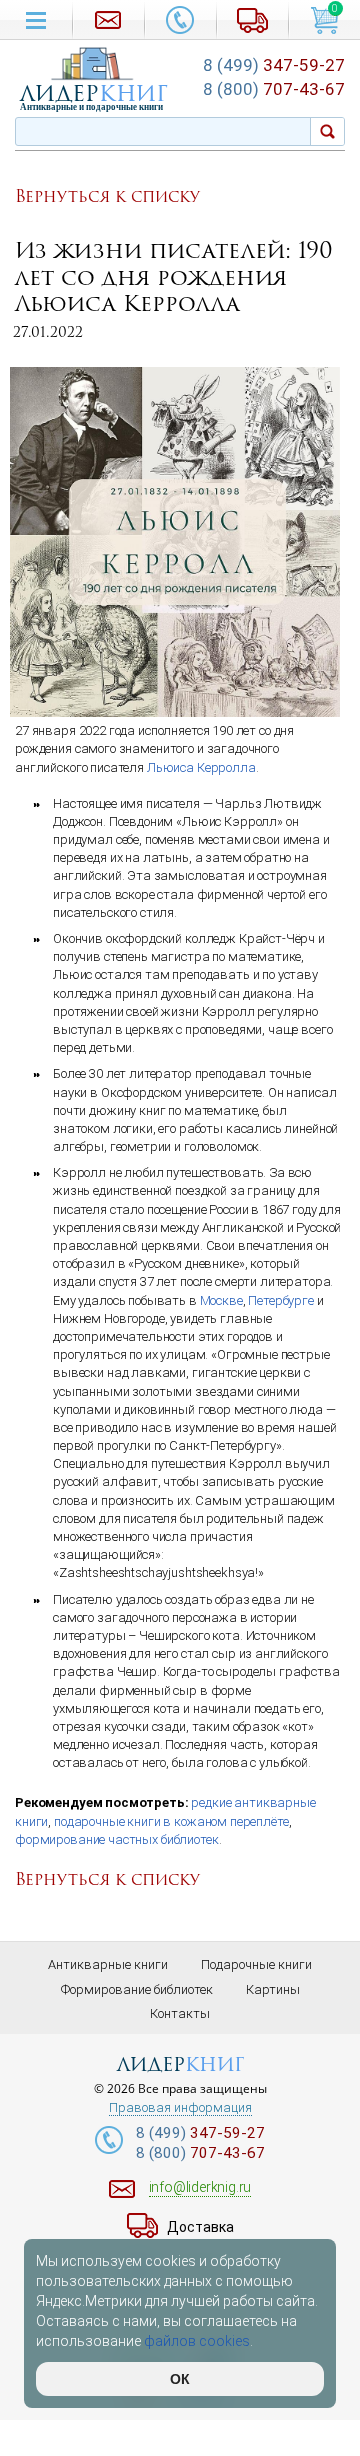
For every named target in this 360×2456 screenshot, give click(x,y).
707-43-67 (274, 89)
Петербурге (281, 1300)
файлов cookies (197, 2341)
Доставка (200, 2227)
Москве (221, 1300)
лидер (94, 93)
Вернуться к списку (107, 197)
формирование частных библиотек (117, 1839)
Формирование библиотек (137, 1989)
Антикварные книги (108, 1964)
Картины (273, 1989)
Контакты (180, 2013)
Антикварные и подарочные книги (91, 107)
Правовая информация (180, 2108)
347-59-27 (274, 65)
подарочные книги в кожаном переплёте (171, 1821)
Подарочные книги (256, 1964)
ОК (180, 2379)
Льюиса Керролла (201, 767)
